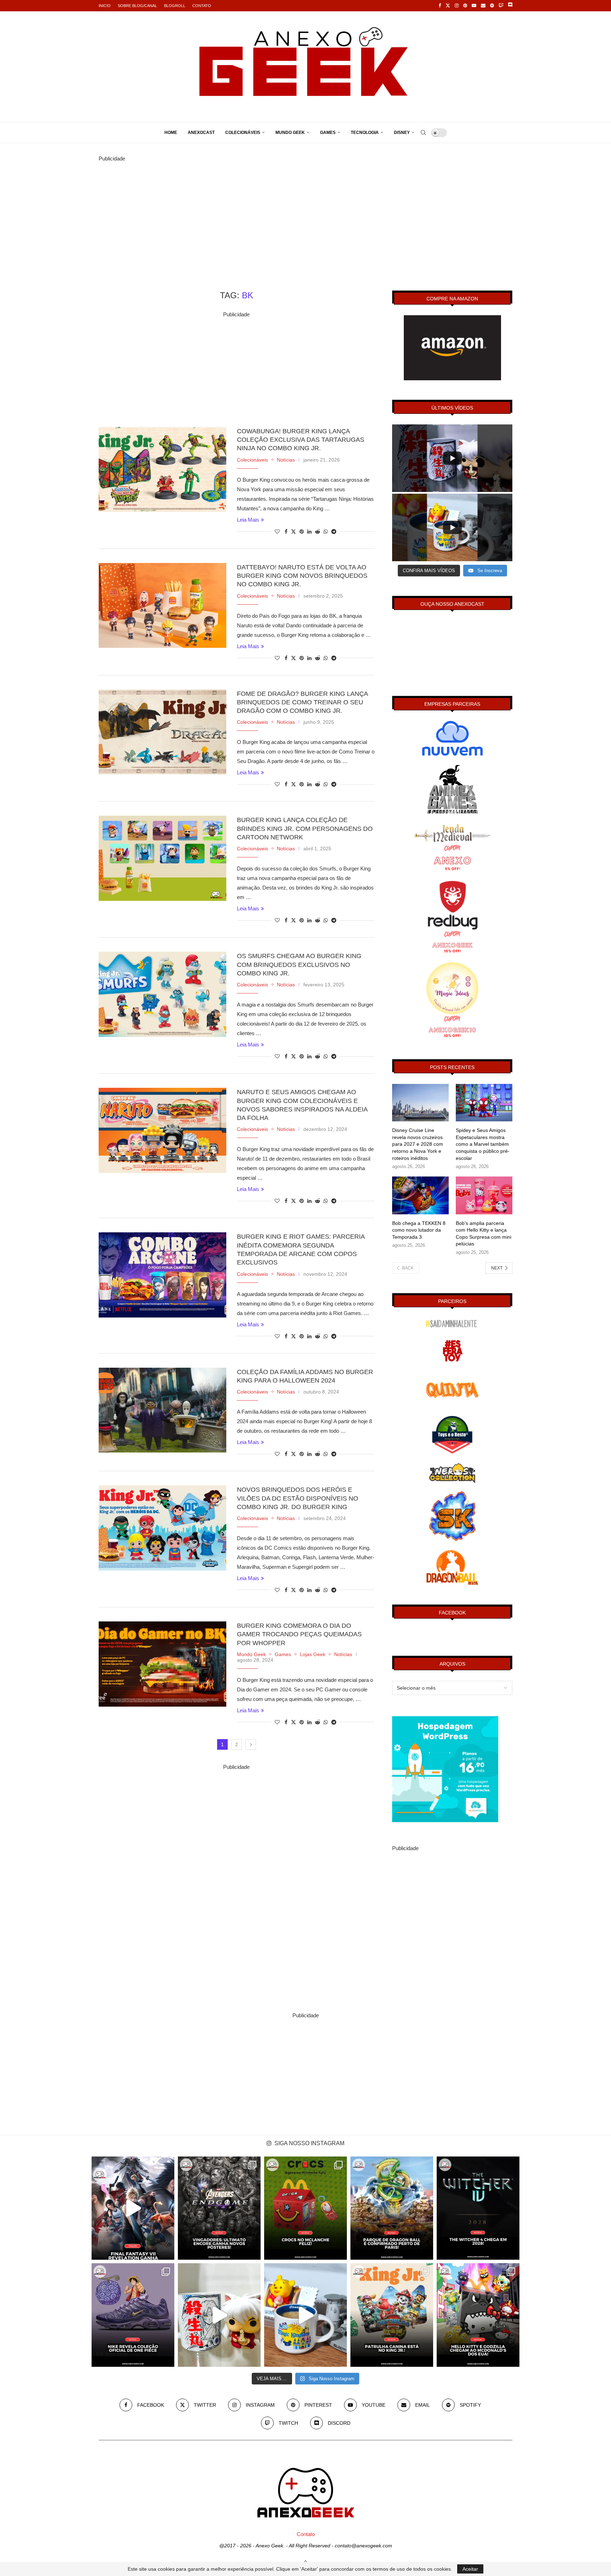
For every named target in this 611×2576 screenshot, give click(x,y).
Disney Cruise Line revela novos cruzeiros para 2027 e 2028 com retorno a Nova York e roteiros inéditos (418, 1144)
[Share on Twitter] (293, 531)
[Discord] (510, 6)
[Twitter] (448, 6)
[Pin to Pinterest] (302, 532)
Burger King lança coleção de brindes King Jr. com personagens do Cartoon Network (305, 829)
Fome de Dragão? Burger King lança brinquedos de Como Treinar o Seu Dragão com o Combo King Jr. (302, 702)
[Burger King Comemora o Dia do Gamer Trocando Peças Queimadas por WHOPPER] (162, 1664)
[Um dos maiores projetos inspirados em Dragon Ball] (392, 2208)
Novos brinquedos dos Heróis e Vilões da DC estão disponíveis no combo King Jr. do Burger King (298, 1498)
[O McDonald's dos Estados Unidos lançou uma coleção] (478, 2315)
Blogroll (175, 6)
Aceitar (470, 2569)
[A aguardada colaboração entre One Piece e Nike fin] (133, 2315)
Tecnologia (365, 133)
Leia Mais (248, 520)
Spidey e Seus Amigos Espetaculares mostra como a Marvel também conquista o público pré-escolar (483, 1144)
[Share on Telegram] (334, 532)
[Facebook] (440, 6)
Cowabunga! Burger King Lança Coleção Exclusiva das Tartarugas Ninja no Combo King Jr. (301, 440)
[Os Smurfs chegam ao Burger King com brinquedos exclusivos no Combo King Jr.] (162, 994)
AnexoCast (201, 133)
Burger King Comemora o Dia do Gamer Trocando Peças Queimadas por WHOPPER (299, 1634)
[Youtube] (474, 6)
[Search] (423, 133)
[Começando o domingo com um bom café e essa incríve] (219, 2315)
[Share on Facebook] (286, 532)
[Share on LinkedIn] (309, 532)
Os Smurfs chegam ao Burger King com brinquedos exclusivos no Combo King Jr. (299, 965)
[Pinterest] (465, 6)
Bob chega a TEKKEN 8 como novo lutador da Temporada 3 (419, 1230)
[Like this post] (277, 532)
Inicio (105, 6)
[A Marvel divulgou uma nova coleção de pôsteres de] (219, 2208)
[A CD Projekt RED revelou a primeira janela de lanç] (478, 2208)
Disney (402, 133)
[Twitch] (501, 6)
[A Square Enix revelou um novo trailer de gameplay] (133, 2208)
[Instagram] (457, 6)
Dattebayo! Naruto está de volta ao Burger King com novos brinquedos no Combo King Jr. (302, 576)
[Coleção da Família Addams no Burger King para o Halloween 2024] (162, 1410)
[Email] (483, 6)
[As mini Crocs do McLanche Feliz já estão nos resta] (305, 2208)
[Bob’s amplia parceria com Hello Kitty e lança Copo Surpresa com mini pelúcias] (484, 1195)
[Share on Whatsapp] (326, 532)
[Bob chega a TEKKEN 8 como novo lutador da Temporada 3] (420, 1195)
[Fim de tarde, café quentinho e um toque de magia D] (305, 2315)
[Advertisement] (305, 213)
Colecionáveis (243, 133)
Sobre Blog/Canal (137, 6)
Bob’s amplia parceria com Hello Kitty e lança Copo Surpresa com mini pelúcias (484, 1234)
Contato (202, 6)
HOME (171, 133)
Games (328, 133)
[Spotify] (492, 6)
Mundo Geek (290, 133)
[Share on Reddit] (318, 532)
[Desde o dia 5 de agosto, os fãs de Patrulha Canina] (392, 2315)
